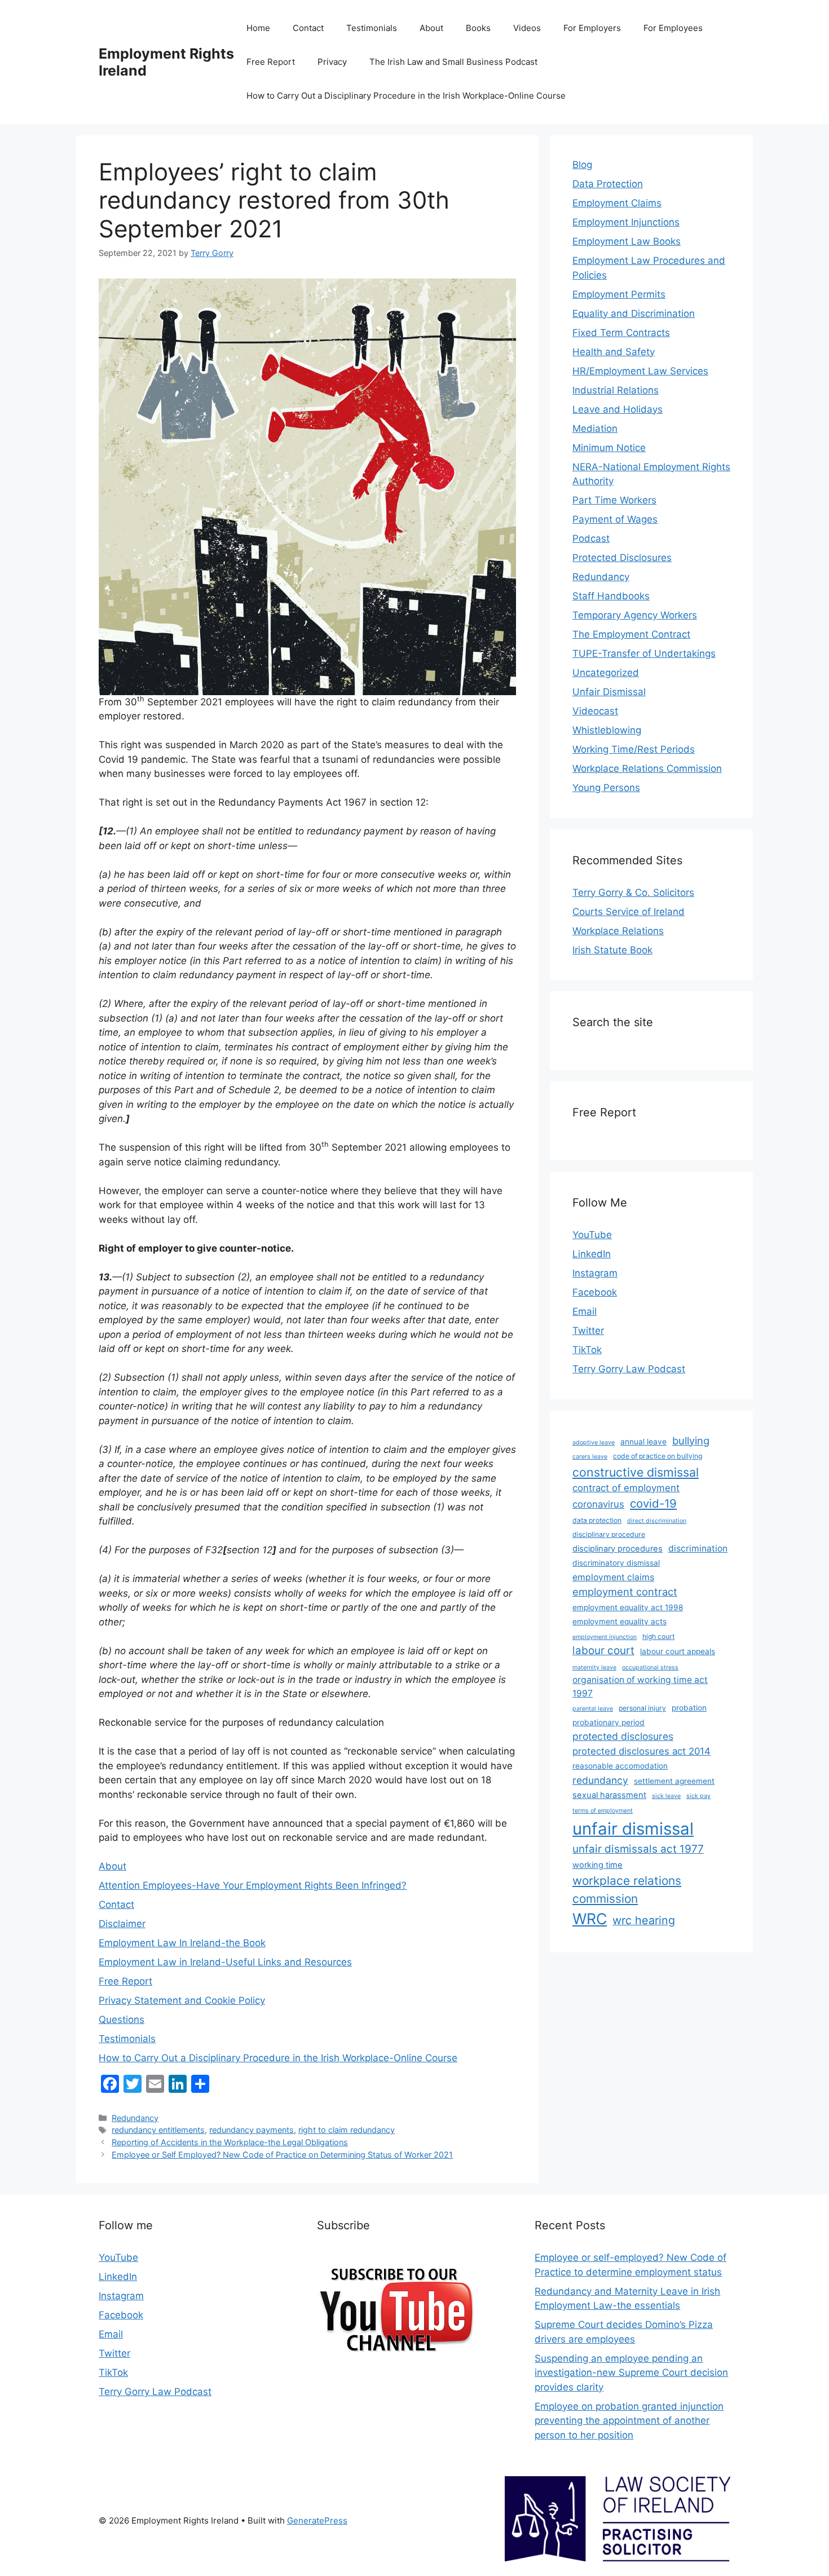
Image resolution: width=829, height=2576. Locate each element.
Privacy (332, 62)
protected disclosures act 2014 (641, 1751)
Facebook (595, 1292)
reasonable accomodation (620, 1766)
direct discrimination (657, 1521)
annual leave (643, 1442)
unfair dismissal (633, 1829)
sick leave (666, 1796)
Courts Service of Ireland (629, 912)
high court (658, 1636)
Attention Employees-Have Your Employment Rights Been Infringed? (253, 1885)
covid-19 (653, 1503)
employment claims (613, 1577)
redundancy (600, 1780)
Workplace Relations (618, 931)
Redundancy (135, 2118)
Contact (308, 28)
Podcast (591, 538)
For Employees (673, 28)
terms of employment (603, 1811)
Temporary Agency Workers (635, 615)
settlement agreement (674, 1781)
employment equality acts (619, 1621)
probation (689, 1708)
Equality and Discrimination (634, 313)
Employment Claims (617, 203)
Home (258, 28)
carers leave (590, 1457)
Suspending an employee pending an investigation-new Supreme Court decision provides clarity (631, 2373)
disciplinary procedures (618, 1549)
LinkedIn (592, 1254)
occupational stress (650, 1667)
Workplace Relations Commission (647, 768)
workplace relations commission (627, 1889)
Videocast (595, 711)
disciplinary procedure (609, 1534)
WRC (590, 1919)
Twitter (588, 1331)
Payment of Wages (615, 519)
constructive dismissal (636, 1472)
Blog (582, 165)
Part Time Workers (614, 500)
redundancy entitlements (158, 2130)
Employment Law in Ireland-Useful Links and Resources (225, 1962)
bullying (691, 1441)
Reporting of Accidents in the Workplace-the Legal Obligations (230, 2142)
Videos (527, 28)
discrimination (698, 1548)
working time (598, 1865)
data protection (597, 1520)
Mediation (595, 428)
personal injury (642, 1708)
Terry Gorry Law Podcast (629, 1369)
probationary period (608, 1722)
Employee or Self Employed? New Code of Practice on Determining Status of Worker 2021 (282, 2155)
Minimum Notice (609, 448)
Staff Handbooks (611, 596)
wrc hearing (644, 1920)
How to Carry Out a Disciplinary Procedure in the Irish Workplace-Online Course (406, 96)
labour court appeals (678, 1651)
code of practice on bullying (658, 1456)
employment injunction (605, 1637)
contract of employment (626, 1488)
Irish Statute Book (612, 950)
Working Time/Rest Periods (634, 749)
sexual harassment (609, 1795)
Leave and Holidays (618, 409)
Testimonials (372, 28)
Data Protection (608, 184)
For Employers (592, 28)
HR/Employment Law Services (640, 371)
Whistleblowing (607, 730)
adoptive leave (594, 1442)
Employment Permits (619, 294)
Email (585, 1311)
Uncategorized (606, 673)
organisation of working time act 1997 (640, 1687)
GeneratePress (317, 2520)
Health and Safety (614, 352)
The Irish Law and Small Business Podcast (453, 62)
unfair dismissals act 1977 (638, 1849)
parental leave (593, 1709)
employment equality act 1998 (628, 1607)
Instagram (595, 1273)
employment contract (625, 1592)
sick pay (698, 1796)
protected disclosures (623, 1736)
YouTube (592, 1235)
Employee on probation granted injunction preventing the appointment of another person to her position (629, 2421)
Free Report (271, 62)
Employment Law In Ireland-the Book (182, 1943)
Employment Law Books (627, 241)
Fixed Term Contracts (621, 333)
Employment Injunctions (626, 222)
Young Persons (606, 788)
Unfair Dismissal (609, 692)
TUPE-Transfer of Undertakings (644, 653)
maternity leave (594, 1667)
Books (478, 28)
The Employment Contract (631, 634)
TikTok (587, 1350)
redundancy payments (252, 2130)
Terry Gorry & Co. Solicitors (633, 892)
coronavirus (598, 1504)
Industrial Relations (616, 390)
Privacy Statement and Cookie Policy (182, 2000)
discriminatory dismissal (616, 1563)
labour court (603, 1651)
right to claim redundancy (347, 2130)
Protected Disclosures (622, 558)
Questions (122, 2020)
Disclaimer (122, 1924)
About (431, 28)
